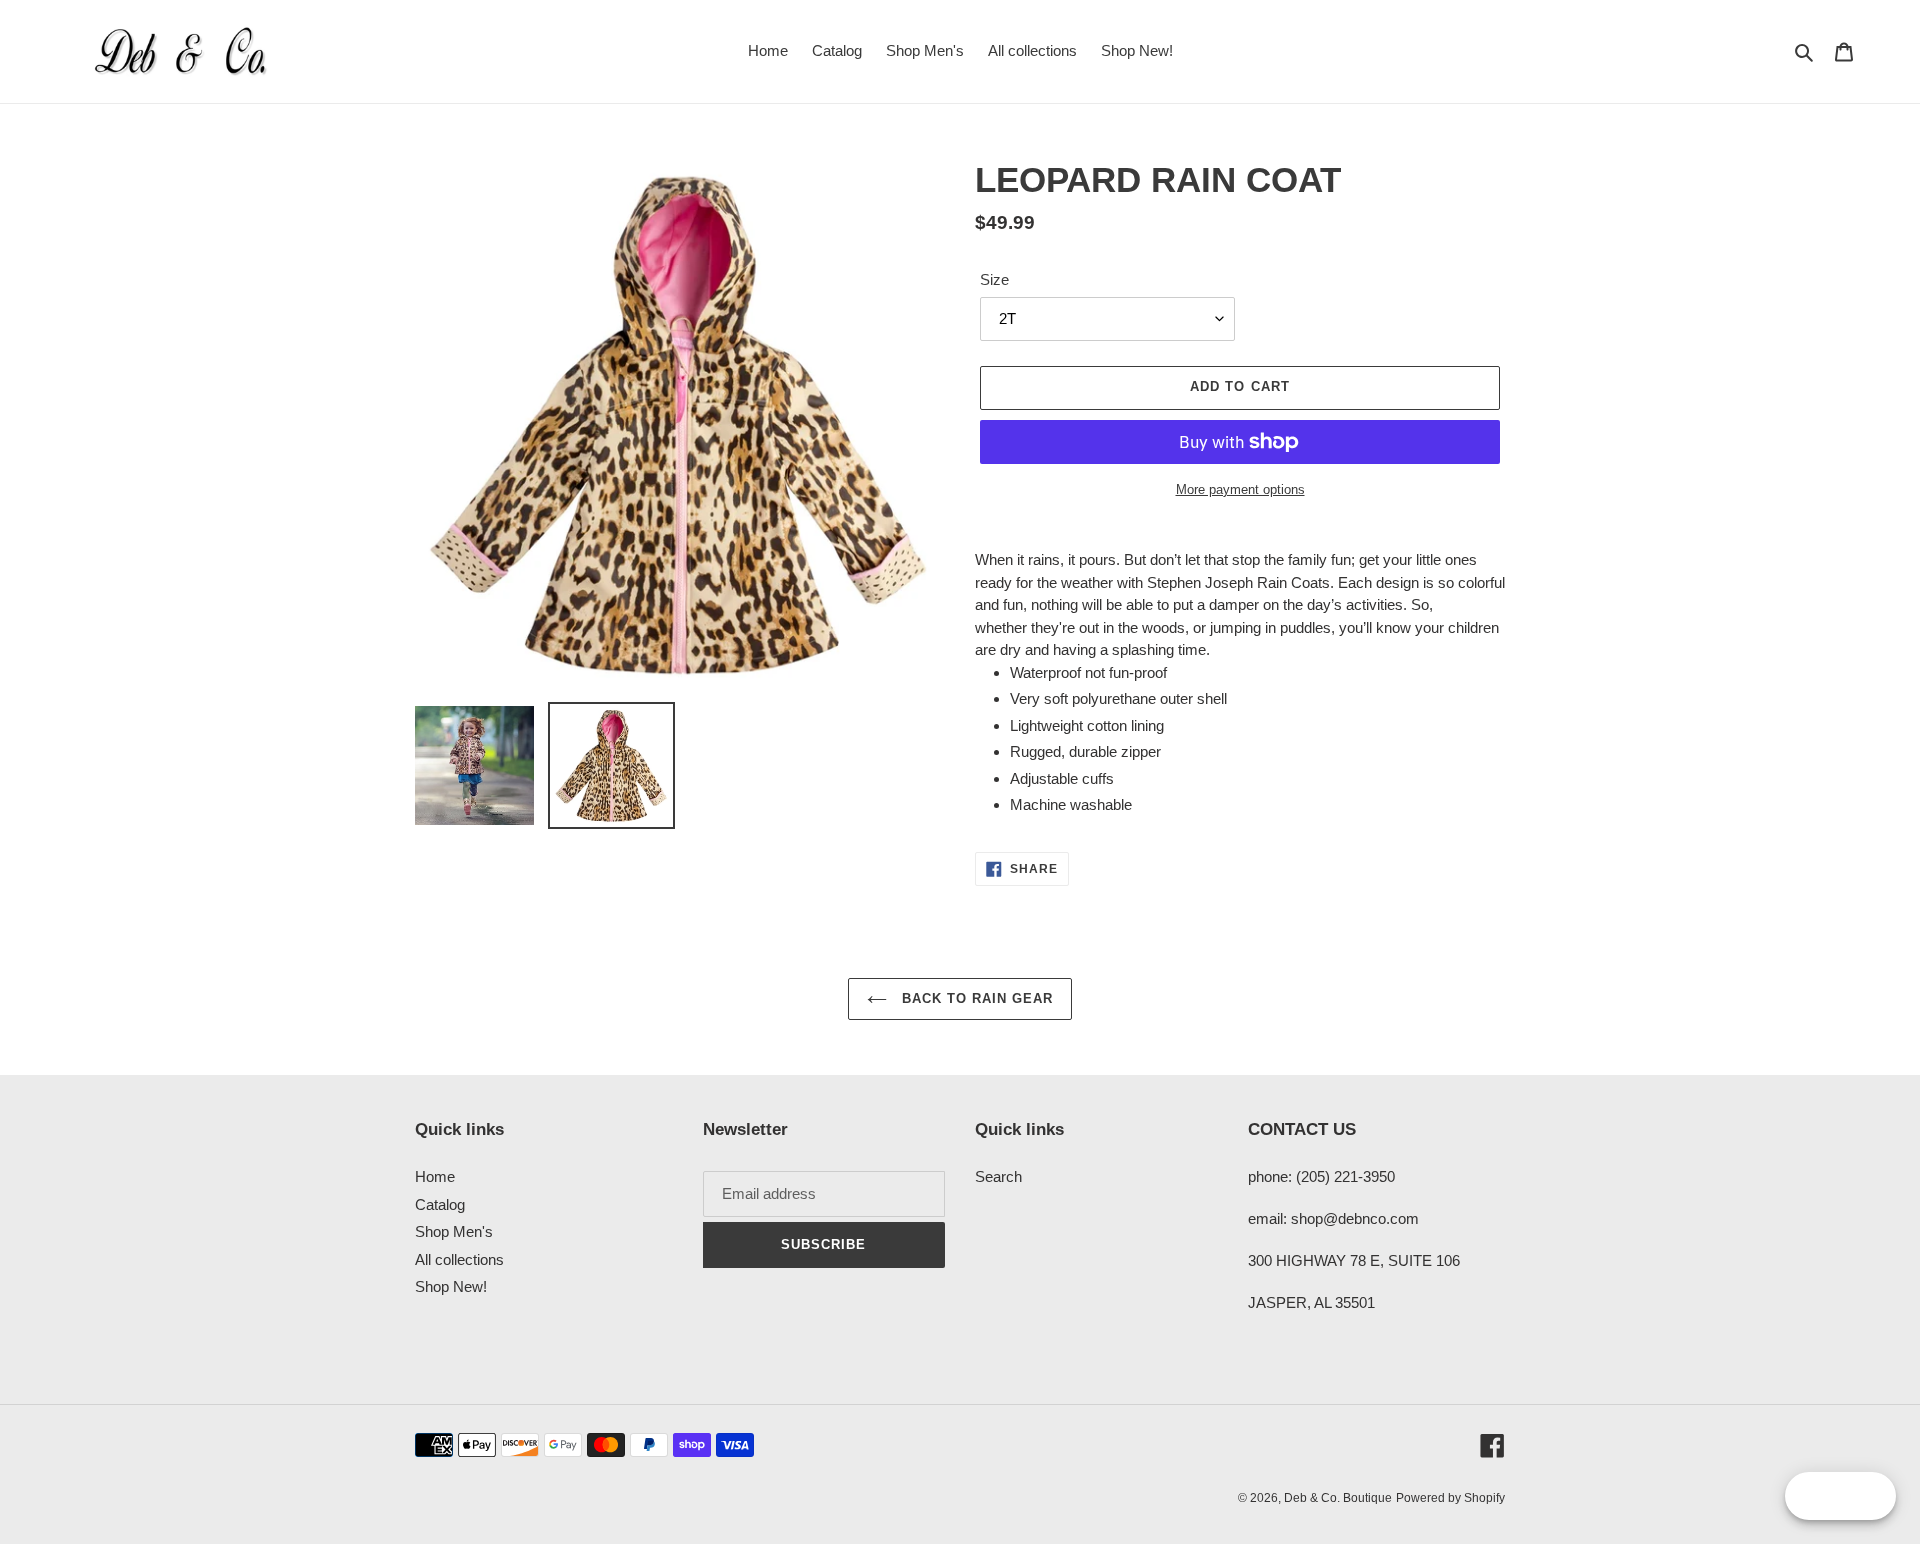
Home (435, 1176)
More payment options (1240, 489)
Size (994, 279)
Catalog (440, 1204)
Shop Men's (454, 1231)
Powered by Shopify (1450, 1498)
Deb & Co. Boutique (1338, 1498)
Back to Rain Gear (975, 998)
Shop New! (451, 1286)
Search (998, 1176)
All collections (459, 1259)
